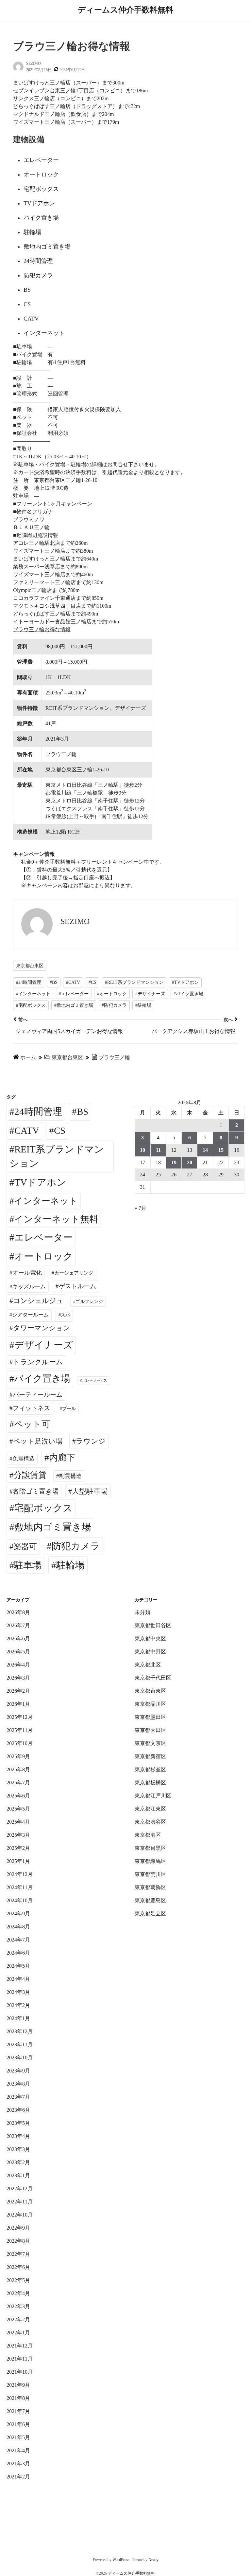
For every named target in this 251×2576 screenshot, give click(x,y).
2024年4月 (18, 1979)
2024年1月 (18, 2018)
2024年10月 (20, 1900)
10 (142, 1150)
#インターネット (33, 994)
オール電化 (27, 1273)
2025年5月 (18, 1809)
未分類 (142, 1612)
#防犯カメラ (114, 1005)
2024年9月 (18, 1914)
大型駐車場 (90, 1491)
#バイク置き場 (188, 994)
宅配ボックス (43, 1508)
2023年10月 (20, 2058)
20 (190, 1162)
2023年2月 (18, 2162)
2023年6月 (18, 2110)
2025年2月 (18, 1848)
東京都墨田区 (150, 1717)
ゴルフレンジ (89, 1301)
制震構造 (70, 1476)
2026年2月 (18, 1691)
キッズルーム (29, 1287)
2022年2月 (18, 2319)
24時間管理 (38, 1112)
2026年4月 (18, 1665)
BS (83, 1112)
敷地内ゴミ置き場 (53, 1527)
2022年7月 (18, 2254)
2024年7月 (18, 1940)
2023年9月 (18, 2071)
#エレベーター (74, 994)
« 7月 (141, 1208)
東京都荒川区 (150, 1874)
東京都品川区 (150, 1704)
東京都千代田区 (153, 1678)
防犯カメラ (76, 1546)
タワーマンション (42, 1328)
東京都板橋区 (150, 1783)
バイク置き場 (42, 1379)
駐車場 (28, 1565)
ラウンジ (91, 1441)
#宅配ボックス (31, 1005)
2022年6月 (18, 2267)
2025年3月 (18, 1835)
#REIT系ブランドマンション (134, 982)
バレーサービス (95, 1380)
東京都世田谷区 (153, 1625)
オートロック (44, 1256)
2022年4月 (18, 2293)
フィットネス (31, 1408)
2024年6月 (18, 1953)
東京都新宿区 (150, 1756)
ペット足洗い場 (38, 1441)
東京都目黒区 (150, 1848)
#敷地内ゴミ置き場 (74, 1005)
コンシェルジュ (38, 1301)
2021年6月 (18, 2424)
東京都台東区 (30, 966)
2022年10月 (20, 2215)
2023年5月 (18, 2123)
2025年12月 (20, 1717)
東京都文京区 (150, 1743)
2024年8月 (18, 1927)
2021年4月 (18, 2450)
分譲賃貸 (30, 1475)
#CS (92, 982)
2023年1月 (18, 2175)
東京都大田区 (150, 1730)
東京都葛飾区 (150, 1887)
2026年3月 (18, 1678)
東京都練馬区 (150, 1861)
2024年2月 (18, 2005)
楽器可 (25, 1547)
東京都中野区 (150, 1652)
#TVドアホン (185, 982)
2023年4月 (18, 2136)
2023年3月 (18, 2149)
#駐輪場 (143, 1005)
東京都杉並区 (150, 1769)
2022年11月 (20, 2202)
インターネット (46, 1201)
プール (69, 1408)
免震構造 (24, 1459)
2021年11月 (20, 2359)
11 (158, 1150)
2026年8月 (18, 1612)
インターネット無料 (56, 1219)
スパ (65, 1315)
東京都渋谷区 (150, 1822)
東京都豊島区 (150, 1900)
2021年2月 (18, 2477)
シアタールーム (30, 1315)
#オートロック (112, 994)
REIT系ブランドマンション (57, 1156)
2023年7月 (18, 2097)
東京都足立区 (150, 1914)
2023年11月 (20, 2044)
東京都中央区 (150, 1638)
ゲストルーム (77, 1286)
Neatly (153, 2560)
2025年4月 (18, 1822)
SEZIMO (33, 64)
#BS (54, 982)
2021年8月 (18, 2398)
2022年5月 (18, 2280)
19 (174, 1162)
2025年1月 (18, 1861)
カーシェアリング (74, 1273)
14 (205, 1150)
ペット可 (32, 1424)
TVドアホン (40, 1182)
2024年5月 (18, 1966)
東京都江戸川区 (153, 1796)
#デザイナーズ (150, 994)
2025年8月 (18, 1769)
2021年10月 (20, 2372)
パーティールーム (38, 1395)
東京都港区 (148, 1835)
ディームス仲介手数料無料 (125, 10)
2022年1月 (18, 2333)
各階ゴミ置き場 (36, 1491)
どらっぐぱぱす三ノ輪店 (42, 614)
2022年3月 (18, 2306)
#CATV (73, 982)
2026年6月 (18, 1638)
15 (221, 1150)
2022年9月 (18, 2228)
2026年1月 (18, 1704)
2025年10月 (20, 1743)
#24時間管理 (29, 982)
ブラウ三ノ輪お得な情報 (42, 629)
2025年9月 (18, 1756)
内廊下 (62, 1458)
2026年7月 (18, 1625)
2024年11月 (20, 1887)
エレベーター (43, 1237)
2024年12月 (20, 1874)
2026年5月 (18, 1652)
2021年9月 (18, 2385)
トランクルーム (38, 1362)
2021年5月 (18, 2437)
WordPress (121, 2560)
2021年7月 (18, 2411)
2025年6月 (18, 1796)
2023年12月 (20, 2031)
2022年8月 (18, 2241)
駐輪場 (70, 1565)
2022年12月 (20, 2189)
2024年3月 (18, 1992)
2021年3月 (18, 2464)
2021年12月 (20, 2346)
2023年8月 (18, 2084)
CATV (27, 1131)
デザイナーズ (44, 1345)
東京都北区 (148, 1665)
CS (60, 1131)
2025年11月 (20, 1730)
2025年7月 (18, 1783)
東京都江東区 (150, 1809)
